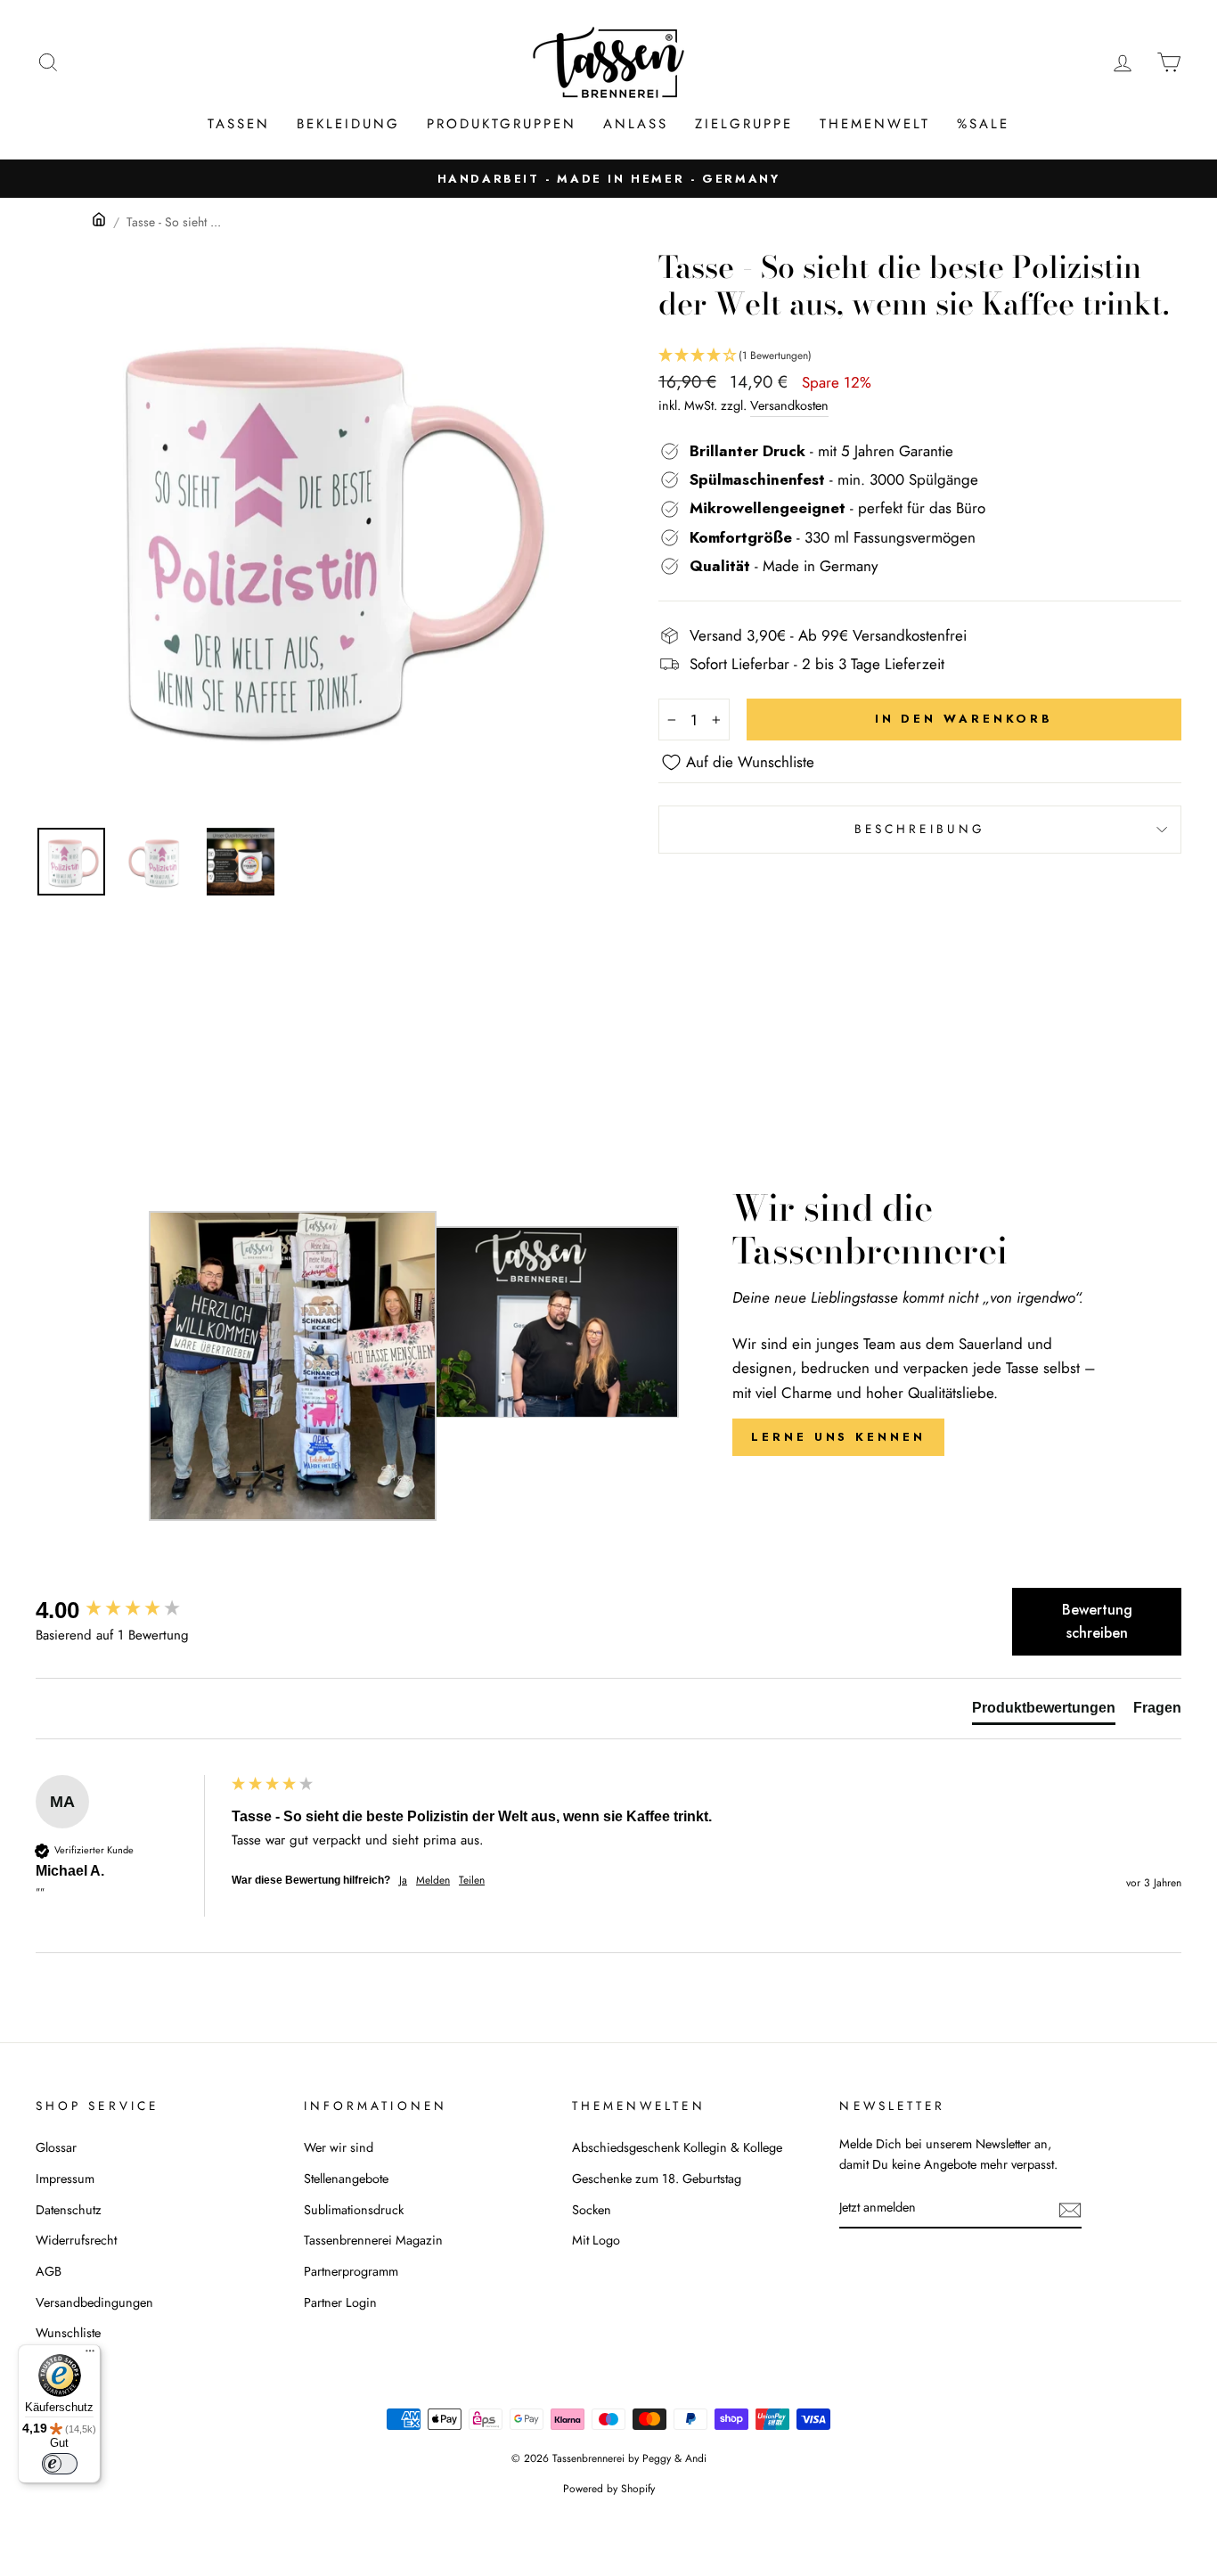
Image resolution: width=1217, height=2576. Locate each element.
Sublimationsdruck (354, 2210)
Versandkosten (789, 405)
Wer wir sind (339, 2147)
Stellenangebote (346, 2179)
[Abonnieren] (1070, 2208)
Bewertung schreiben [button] (1097, 1621)
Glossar (56, 2147)
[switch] (60, 2464)
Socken (592, 2210)
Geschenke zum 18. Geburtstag (657, 2179)
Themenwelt (875, 124)
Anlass (636, 124)
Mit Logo (596, 2240)
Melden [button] (433, 1881)
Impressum (65, 2179)
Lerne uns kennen (838, 1437)
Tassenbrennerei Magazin (373, 2240)
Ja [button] (403, 1881)
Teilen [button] (472, 1881)
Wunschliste (68, 2333)
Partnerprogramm (351, 2271)
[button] (920, 356)
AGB (49, 2271)
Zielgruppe (744, 124)
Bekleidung (348, 124)
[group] (129, 1610)
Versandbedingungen (94, 2302)
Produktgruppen (502, 124)
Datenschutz (69, 2210)
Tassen (239, 124)
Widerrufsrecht (76, 2240)
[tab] (1044, 1712)
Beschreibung (920, 829)
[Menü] (90, 2355)
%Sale (983, 124)
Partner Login (340, 2302)
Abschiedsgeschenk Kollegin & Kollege (677, 2147)
